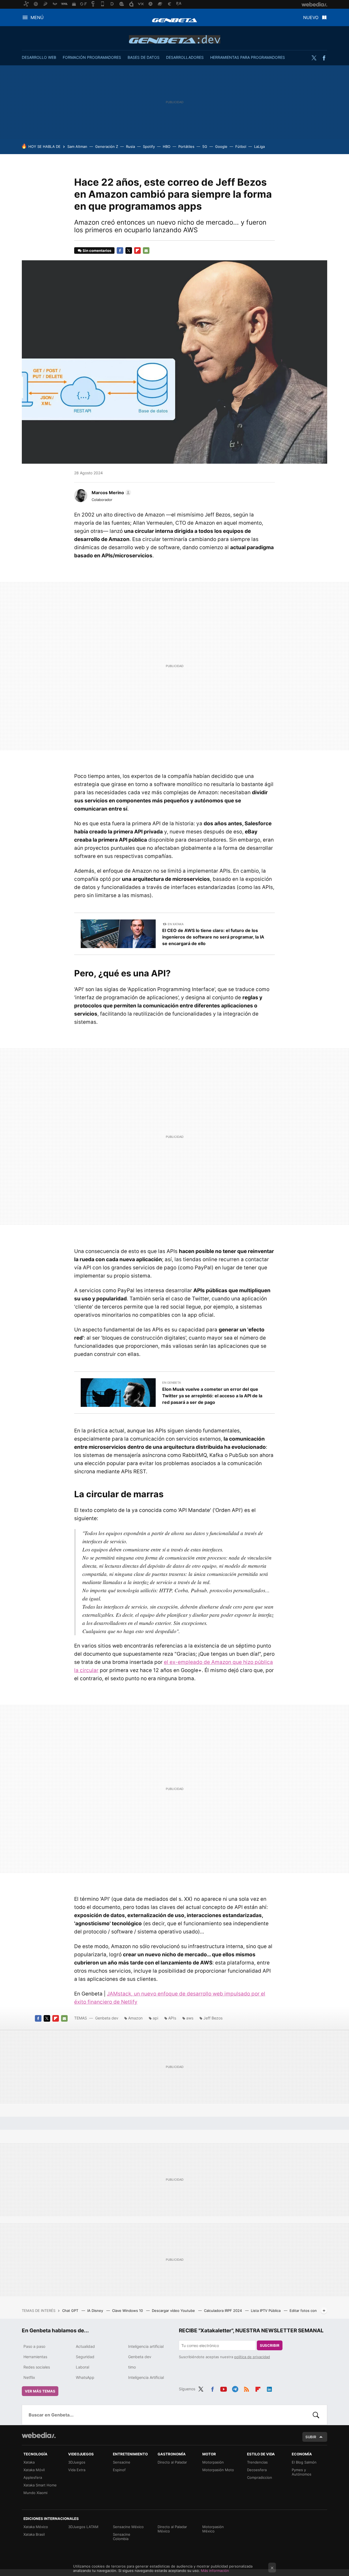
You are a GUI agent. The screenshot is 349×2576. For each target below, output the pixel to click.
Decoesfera (257, 2470)
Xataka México (36, 2527)
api (155, 2018)
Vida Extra (77, 2470)
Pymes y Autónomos (302, 2472)
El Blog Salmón (304, 2462)
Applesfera (33, 2477)
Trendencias (257, 2462)
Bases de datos (144, 57)
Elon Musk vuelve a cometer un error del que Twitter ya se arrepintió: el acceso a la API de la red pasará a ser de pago (212, 1396)
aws (190, 2018)
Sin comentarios (97, 250)
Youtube (224, 2388)
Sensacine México (128, 2527)
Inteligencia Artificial (146, 2377)
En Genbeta (172, 1383)
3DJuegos (77, 2462)
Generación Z (107, 146)
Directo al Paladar (172, 2462)
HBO (167, 146)
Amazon (135, 2018)
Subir (311, 2437)
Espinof (119, 2470)
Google (221, 146)
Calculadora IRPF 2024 (223, 2311)
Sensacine (122, 2462)
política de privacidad (252, 2357)
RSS (246, 2388)
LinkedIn (269, 2388)
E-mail (146, 250)
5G (205, 146)
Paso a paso (34, 2346)
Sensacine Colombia (122, 2537)
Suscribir (270, 2345)
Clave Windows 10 (128, 2311)
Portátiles (186, 146)
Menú (37, 17)
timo (132, 2367)
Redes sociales (37, 2367)
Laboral (82, 2367)
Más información (215, 2571)
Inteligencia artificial (146, 2346)
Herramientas (35, 2357)
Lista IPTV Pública (266, 2311)
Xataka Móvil (34, 2470)
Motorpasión (213, 2462)
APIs (172, 2018)
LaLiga (259, 146)
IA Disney (96, 2311)
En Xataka (176, 924)
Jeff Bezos (213, 2018)
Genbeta (174, 20)
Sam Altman (77, 146)
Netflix (29, 2377)
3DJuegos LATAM (83, 2527)
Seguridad (85, 2357)
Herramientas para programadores (248, 57)
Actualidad (85, 2346)
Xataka (29, 2462)
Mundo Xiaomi (35, 2493)
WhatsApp (85, 2377)
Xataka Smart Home (40, 2485)
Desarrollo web (39, 57)
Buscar (316, 2415)
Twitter (314, 58)
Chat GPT (71, 2311)
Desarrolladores (185, 57)
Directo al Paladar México (172, 2529)
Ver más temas (40, 2391)
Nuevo (311, 17)
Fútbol (241, 146)
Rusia (130, 146)
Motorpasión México (213, 2529)
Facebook (324, 58)
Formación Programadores (92, 57)
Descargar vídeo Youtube (174, 2311)
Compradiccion (260, 2477)
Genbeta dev (175, 39)
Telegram (235, 2388)
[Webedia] (39, 2435)
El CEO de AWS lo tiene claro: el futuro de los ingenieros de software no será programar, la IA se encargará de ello (213, 937)
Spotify (149, 146)
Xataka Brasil (34, 2534)
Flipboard (137, 250)
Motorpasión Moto (218, 2470)
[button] (111, 493)
